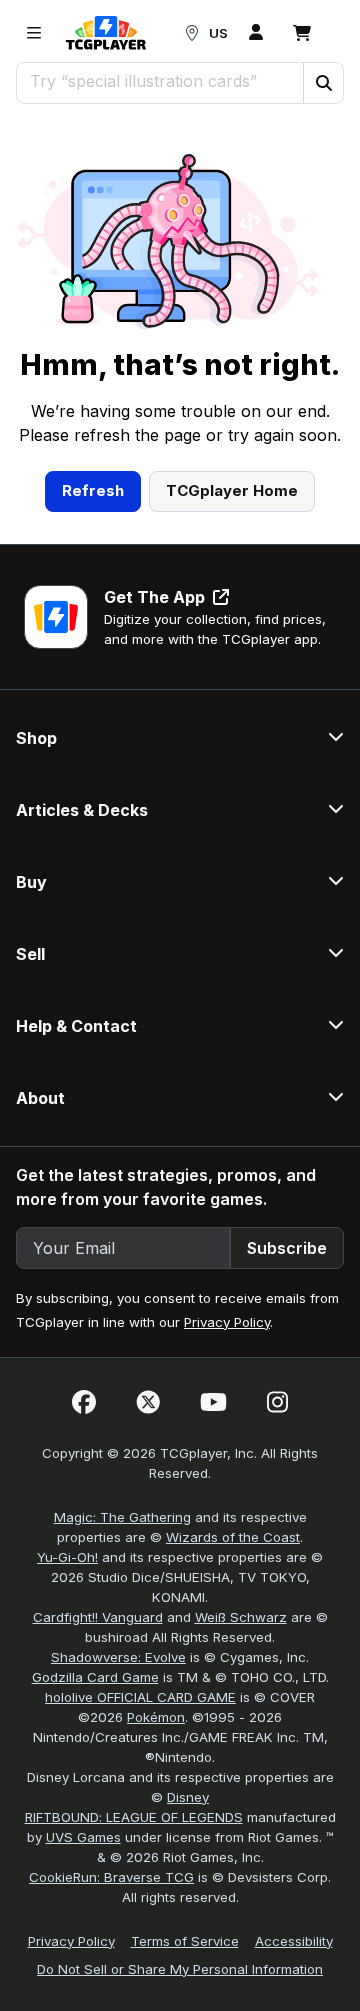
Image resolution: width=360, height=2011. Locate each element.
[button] (323, 83)
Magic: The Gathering (122, 1517)
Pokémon (156, 1717)
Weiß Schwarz (241, 1617)
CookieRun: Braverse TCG (111, 1877)
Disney (188, 1797)
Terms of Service (185, 1941)
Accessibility (294, 1941)
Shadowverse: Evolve (118, 1657)
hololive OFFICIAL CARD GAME (140, 1697)
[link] (106, 33)
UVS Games (83, 1837)
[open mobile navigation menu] (34, 33)
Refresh (93, 490)
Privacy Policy (227, 1322)
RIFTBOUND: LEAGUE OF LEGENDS (134, 1817)
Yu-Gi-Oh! (67, 1557)
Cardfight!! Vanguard (98, 1617)
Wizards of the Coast (233, 1537)
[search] (160, 81)
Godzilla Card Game (95, 1677)
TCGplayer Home (232, 490)
